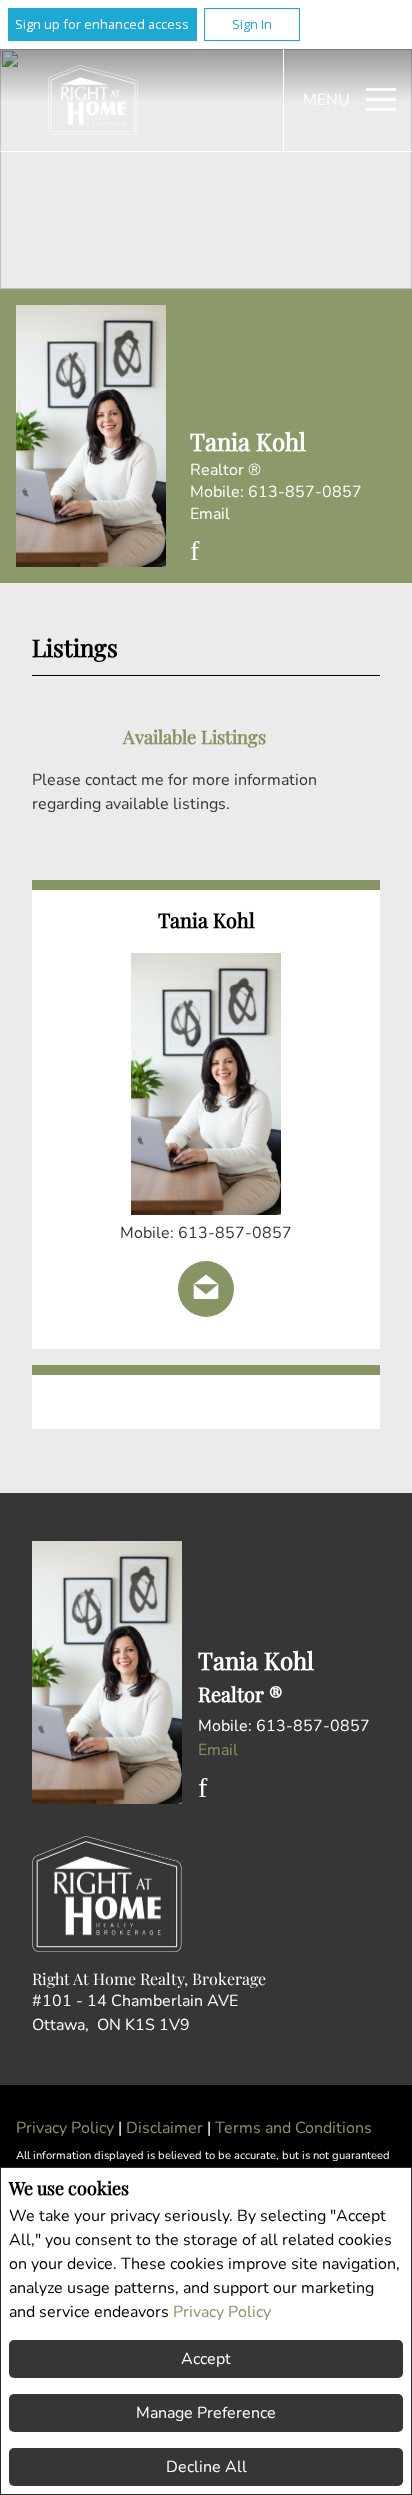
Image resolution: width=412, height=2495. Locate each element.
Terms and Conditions (293, 2128)
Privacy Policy (222, 2312)
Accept (206, 2359)
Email (210, 514)
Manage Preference (206, 2413)
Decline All (206, 2467)
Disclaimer (166, 2128)
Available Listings (194, 736)
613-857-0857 (305, 492)
